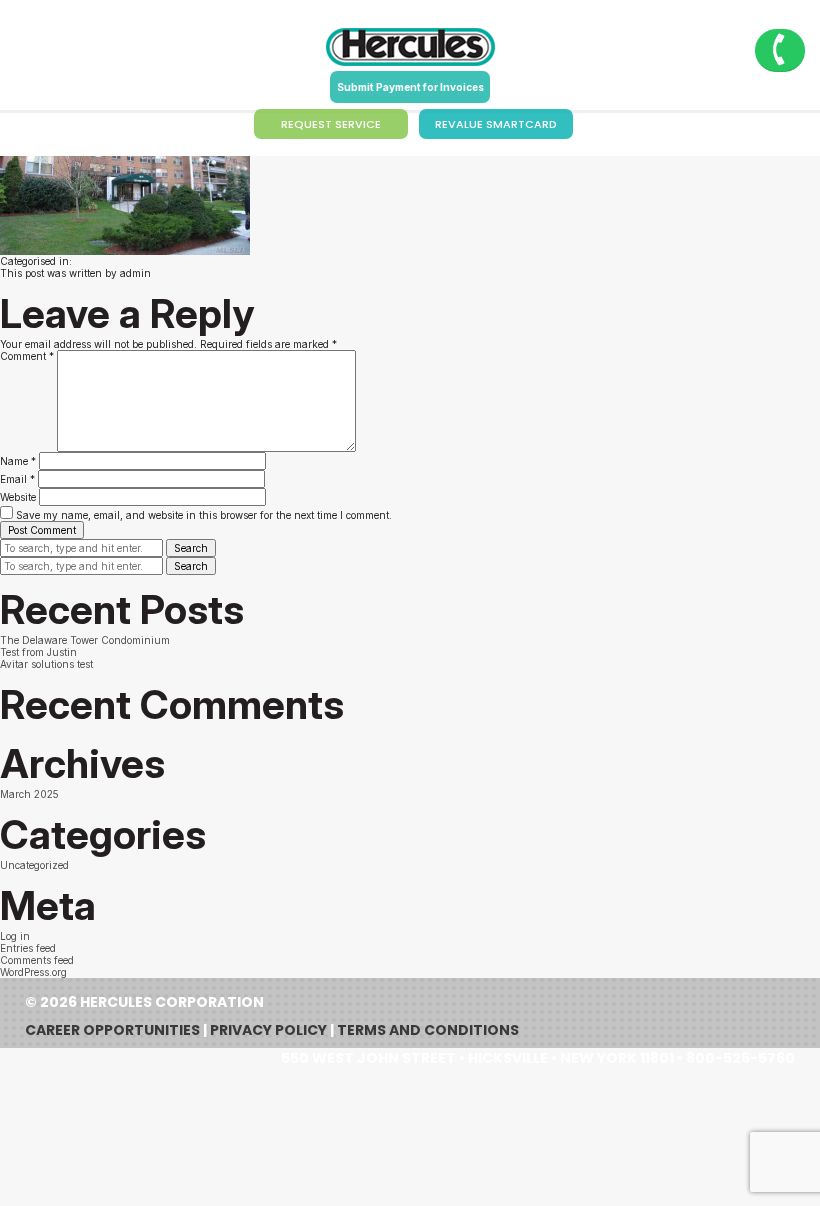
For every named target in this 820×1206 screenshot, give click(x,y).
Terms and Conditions (428, 1030)
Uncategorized (34, 865)
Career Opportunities (112, 1030)
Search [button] (191, 548)
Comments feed (37, 960)
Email (17, 479)
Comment (27, 356)
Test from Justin (38, 652)
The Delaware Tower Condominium (85, 640)
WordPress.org (33, 972)
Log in (15, 936)
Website (18, 497)
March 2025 (29, 794)
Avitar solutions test (46, 664)
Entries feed (28, 948)
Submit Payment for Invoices (410, 87)
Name (18, 461)
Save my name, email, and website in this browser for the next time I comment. (204, 515)
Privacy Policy (268, 1030)
